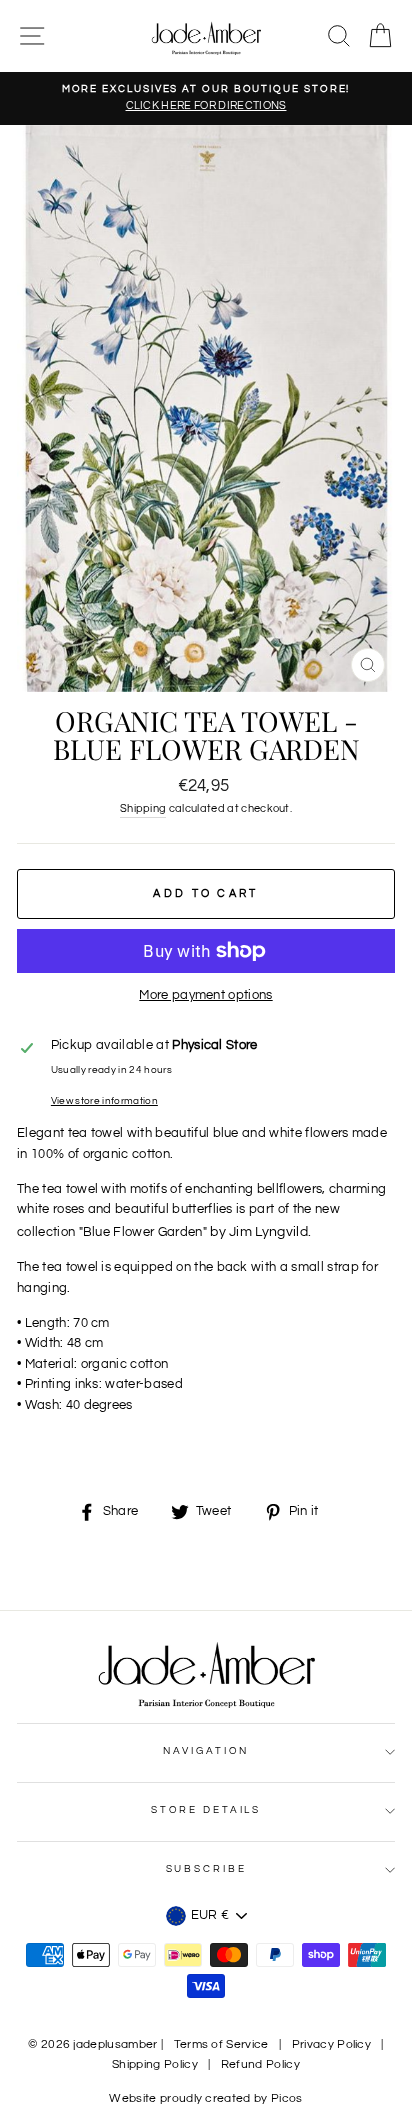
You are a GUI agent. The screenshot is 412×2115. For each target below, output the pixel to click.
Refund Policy (260, 2064)
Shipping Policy (155, 2064)
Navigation (206, 1751)
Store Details (206, 1810)
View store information (104, 1101)
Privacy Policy (331, 2044)
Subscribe (206, 1869)
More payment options (205, 995)
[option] (206, 98)
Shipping (143, 808)
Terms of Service (221, 2044)
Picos (287, 2098)
